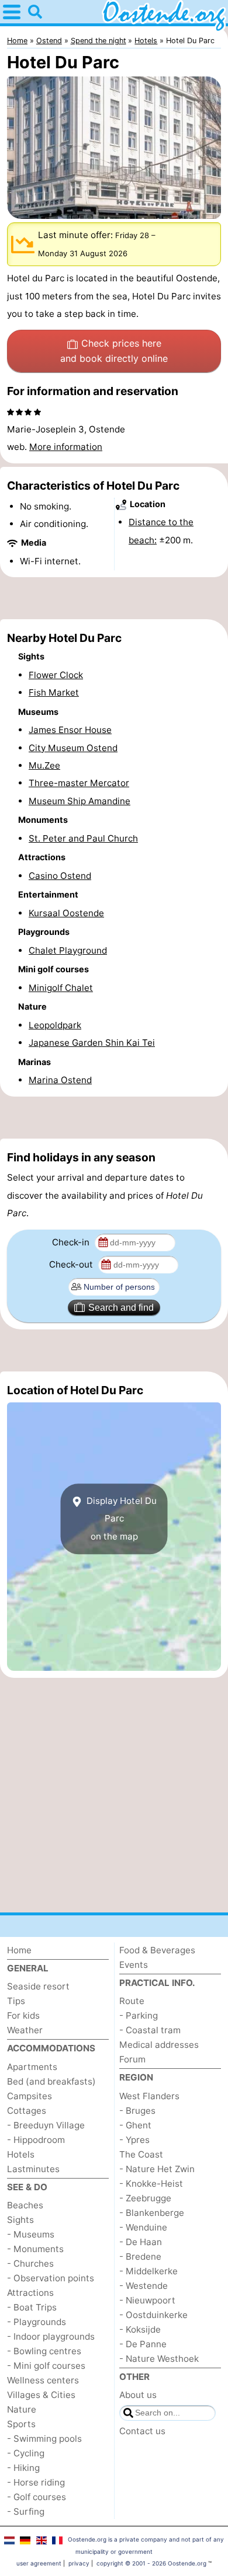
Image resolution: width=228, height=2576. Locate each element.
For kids (23, 2015)
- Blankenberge (152, 2213)
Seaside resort (38, 1986)
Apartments (32, 2067)
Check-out (72, 1264)
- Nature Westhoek (159, 2359)
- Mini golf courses (46, 2366)
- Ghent (135, 2125)
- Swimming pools (44, 2439)
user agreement (39, 2563)
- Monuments (35, 2249)
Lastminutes (33, 2169)
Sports (21, 2424)
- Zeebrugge (145, 2198)
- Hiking (23, 2468)
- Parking (139, 2015)
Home (19, 1950)
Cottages (27, 2111)
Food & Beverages (157, 1950)
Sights (20, 2220)
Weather (25, 2030)
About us (138, 2395)
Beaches (25, 2205)
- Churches (30, 2263)
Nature (22, 2409)
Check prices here (114, 351)
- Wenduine (143, 2227)
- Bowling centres (44, 2351)
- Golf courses (37, 2497)
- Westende (144, 2286)
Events (134, 1965)
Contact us (142, 2431)
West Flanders (149, 2096)
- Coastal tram (150, 2030)
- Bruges (137, 2111)
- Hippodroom (36, 2140)
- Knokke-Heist (151, 2184)
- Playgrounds (37, 2322)
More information (66, 447)
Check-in (72, 1242)
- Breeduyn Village (46, 2125)
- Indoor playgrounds (51, 2336)
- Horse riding (36, 2482)
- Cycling (26, 2453)
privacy (79, 2563)
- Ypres (134, 2140)
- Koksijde (140, 2329)
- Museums (31, 2234)
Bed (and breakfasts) (51, 2081)
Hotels (21, 2154)
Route (132, 2001)
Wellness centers (43, 2380)
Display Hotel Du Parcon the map (120, 1519)
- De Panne (143, 2344)
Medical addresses (159, 2045)
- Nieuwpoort (147, 2300)
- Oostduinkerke (153, 2315)
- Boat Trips (32, 2307)
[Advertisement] (114, 598)
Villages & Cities (41, 2395)
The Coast (141, 2154)
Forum (132, 2059)
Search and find (121, 1308)
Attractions (30, 2293)
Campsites (30, 2096)
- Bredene (140, 2256)
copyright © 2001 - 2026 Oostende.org (151, 2563)
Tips (16, 2001)
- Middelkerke (148, 2271)
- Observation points (51, 2278)
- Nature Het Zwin (157, 2169)
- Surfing (26, 2512)
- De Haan (141, 2242)
